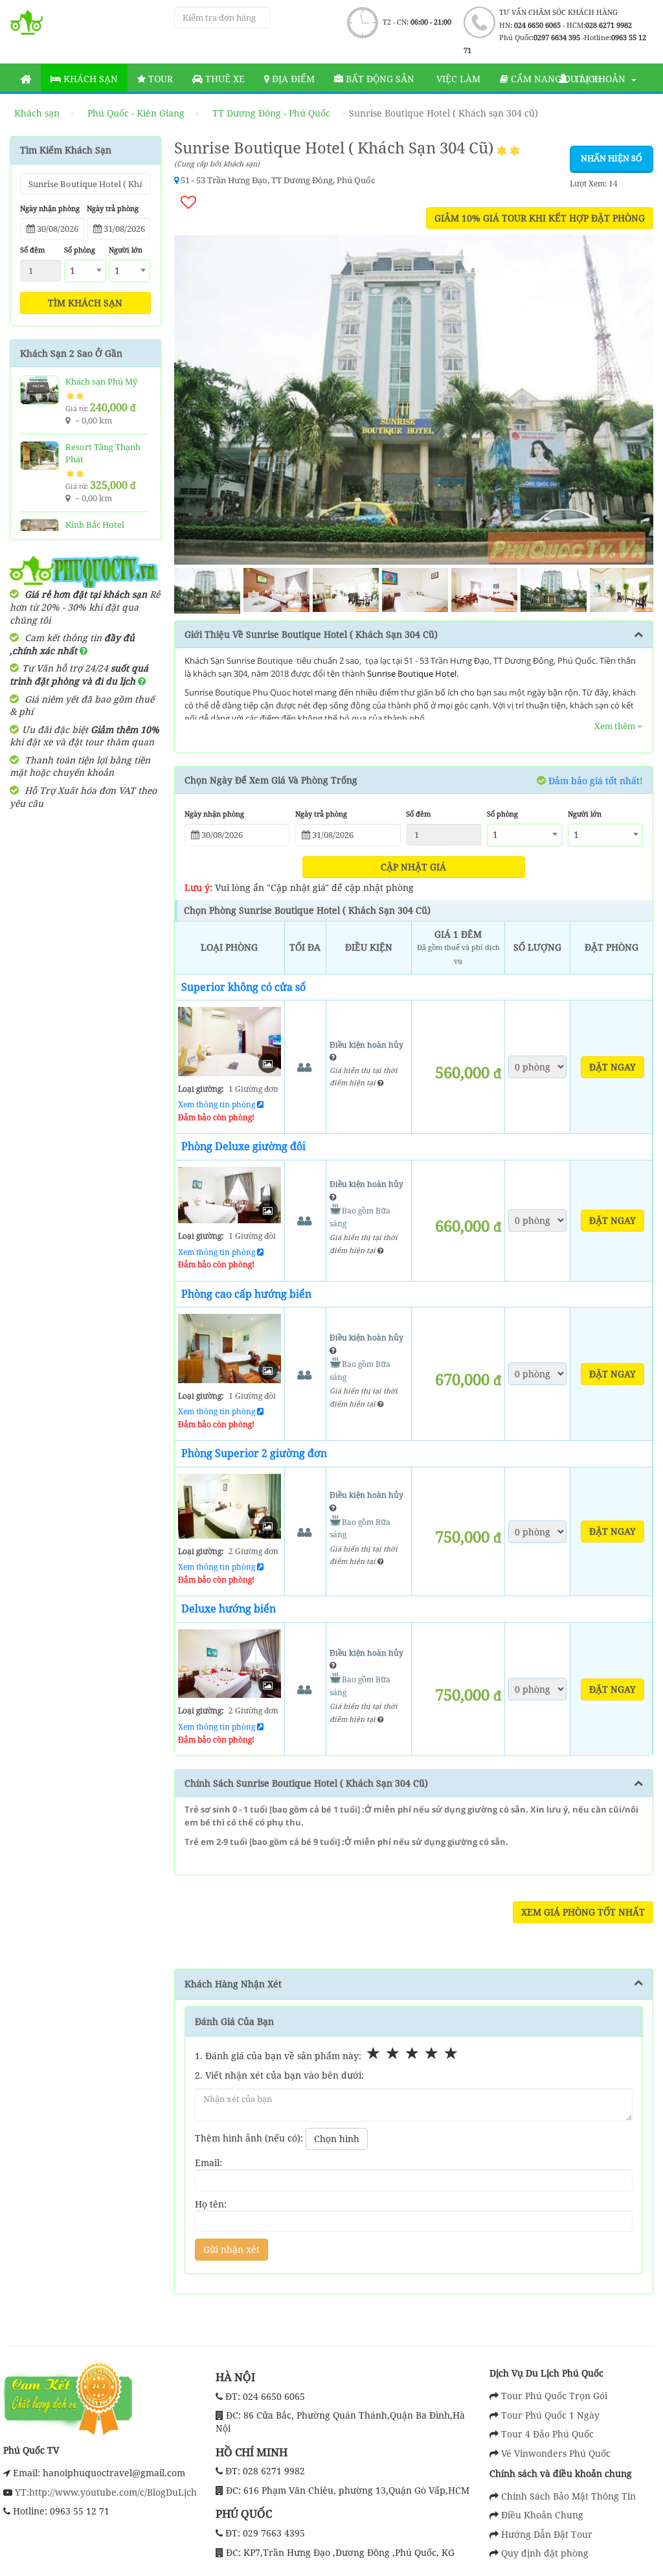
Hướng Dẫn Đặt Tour (547, 2534)
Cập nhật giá (413, 867)
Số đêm (32, 250)
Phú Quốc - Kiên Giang (136, 113)
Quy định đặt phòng (545, 2553)
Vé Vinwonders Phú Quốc (556, 2453)
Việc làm (457, 79)
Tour (159, 79)
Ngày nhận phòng (50, 208)
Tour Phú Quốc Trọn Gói (554, 2396)
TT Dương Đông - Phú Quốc (271, 113)
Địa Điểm (292, 79)
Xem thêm (616, 726)
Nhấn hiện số (612, 158)
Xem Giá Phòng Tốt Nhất (583, 1912)
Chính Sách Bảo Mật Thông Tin (568, 2496)
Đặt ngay (612, 1067)
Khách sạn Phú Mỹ (101, 381)
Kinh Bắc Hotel (95, 525)
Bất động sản (379, 79)
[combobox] (85, 271)
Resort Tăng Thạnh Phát (103, 453)
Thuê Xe (224, 79)
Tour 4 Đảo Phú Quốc (547, 2434)
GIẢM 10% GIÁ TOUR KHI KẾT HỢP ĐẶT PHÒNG (540, 218)
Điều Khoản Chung (542, 2515)
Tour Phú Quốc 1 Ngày (550, 2415)
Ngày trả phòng (113, 208)
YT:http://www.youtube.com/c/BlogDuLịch (105, 2492)
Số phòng (80, 250)
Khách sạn (89, 79)
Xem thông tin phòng (218, 1104)
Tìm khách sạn (85, 303)
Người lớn (126, 250)
